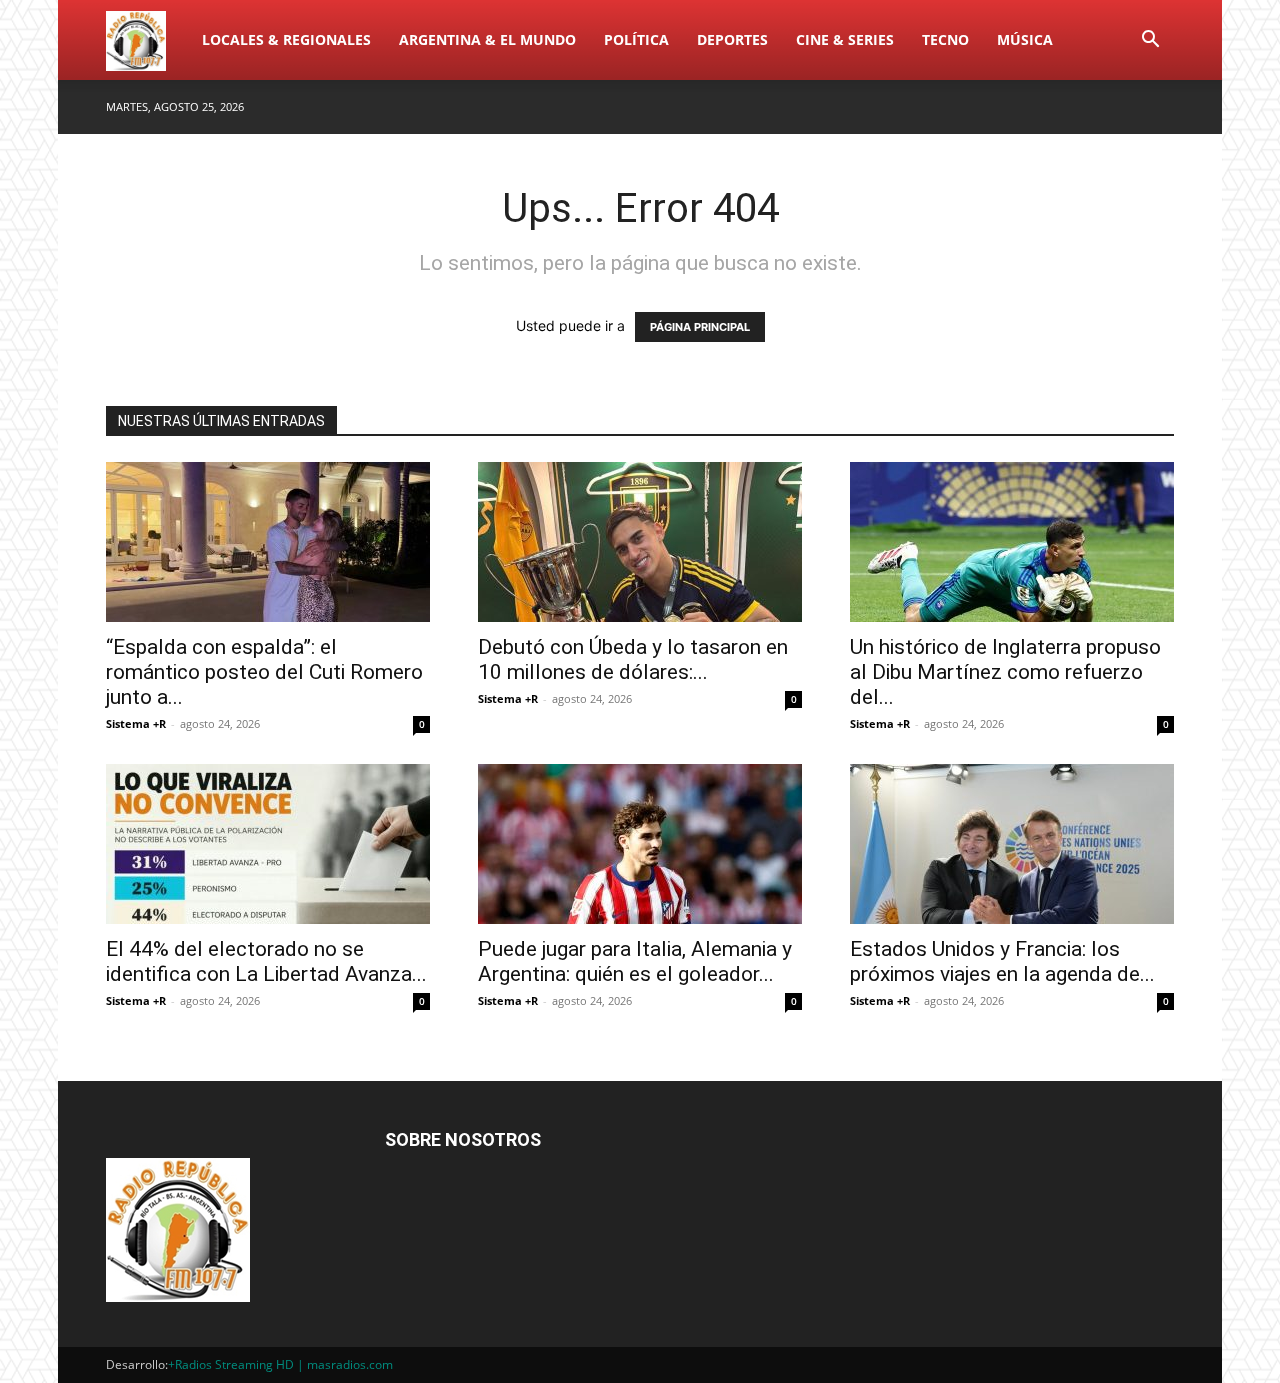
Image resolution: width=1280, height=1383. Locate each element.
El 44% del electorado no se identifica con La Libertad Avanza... (266, 961)
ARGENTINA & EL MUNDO (487, 39)
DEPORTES (732, 39)
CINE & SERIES (845, 39)
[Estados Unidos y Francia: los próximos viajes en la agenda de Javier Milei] (1012, 844)
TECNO (945, 39)
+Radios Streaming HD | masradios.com (280, 1364)
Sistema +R (136, 723)
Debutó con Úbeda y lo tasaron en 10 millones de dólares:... (633, 659)
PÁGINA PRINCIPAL (700, 327)
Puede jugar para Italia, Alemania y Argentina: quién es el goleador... (635, 961)
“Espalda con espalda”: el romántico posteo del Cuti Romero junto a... (264, 672)
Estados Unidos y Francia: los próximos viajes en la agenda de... (1002, 961)
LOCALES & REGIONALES (286, 39)
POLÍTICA (636, 39)
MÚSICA (1025, 39)
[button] (1150, 41)
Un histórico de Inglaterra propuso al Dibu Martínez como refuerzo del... (1005, 672)
